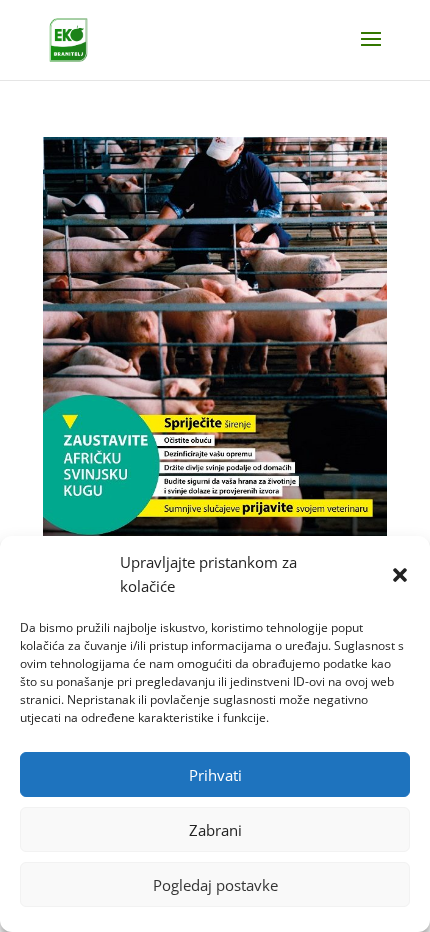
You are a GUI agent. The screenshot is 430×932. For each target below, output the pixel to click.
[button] (400, 575)
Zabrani (215, 830)
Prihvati (215, 775)
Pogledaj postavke (215, 885)
